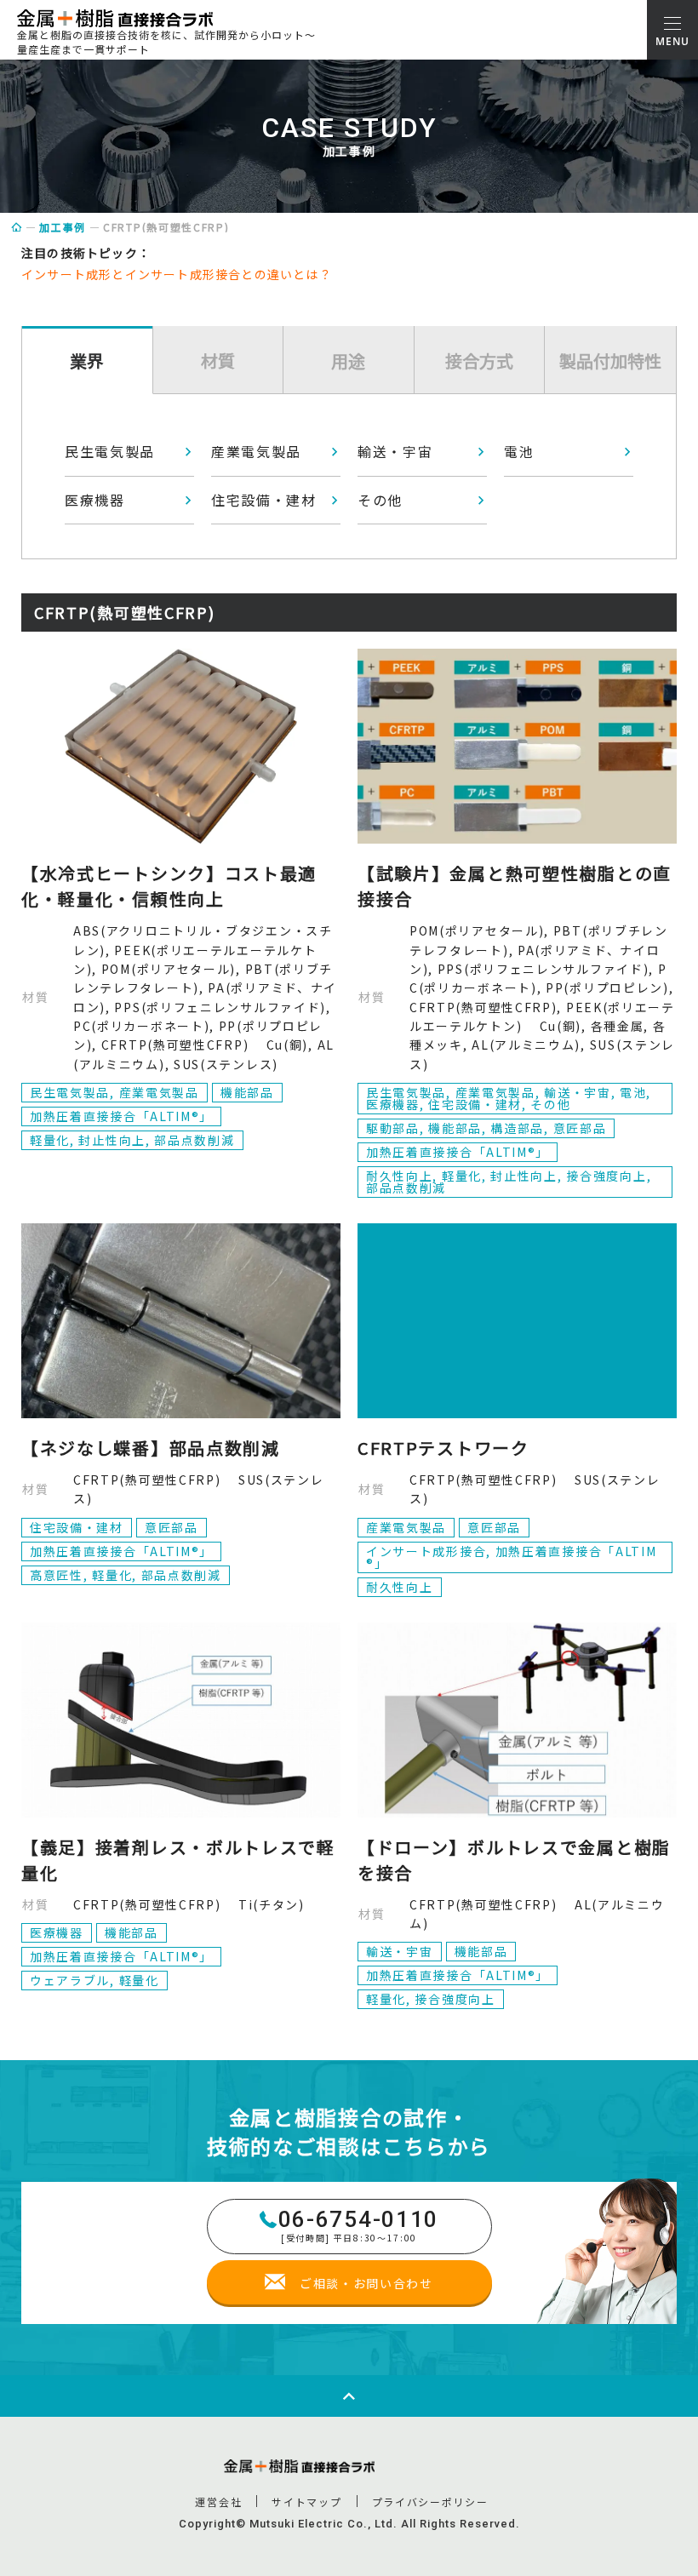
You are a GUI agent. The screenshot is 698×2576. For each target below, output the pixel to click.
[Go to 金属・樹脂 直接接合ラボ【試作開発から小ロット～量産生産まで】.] (17, 227)
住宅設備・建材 (264, 500)
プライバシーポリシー (430, 2502)
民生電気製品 (110, 451)
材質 (218, 361)
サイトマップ (306, 2502)
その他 (380, 500)
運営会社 (218, 2502)
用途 (348, 361)
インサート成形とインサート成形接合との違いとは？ (177, 274)
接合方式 (479, 361)
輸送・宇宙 (395, 451)
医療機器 (95, 500)
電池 (519, 451)
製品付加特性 (610, 361)
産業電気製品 (256, 451)
